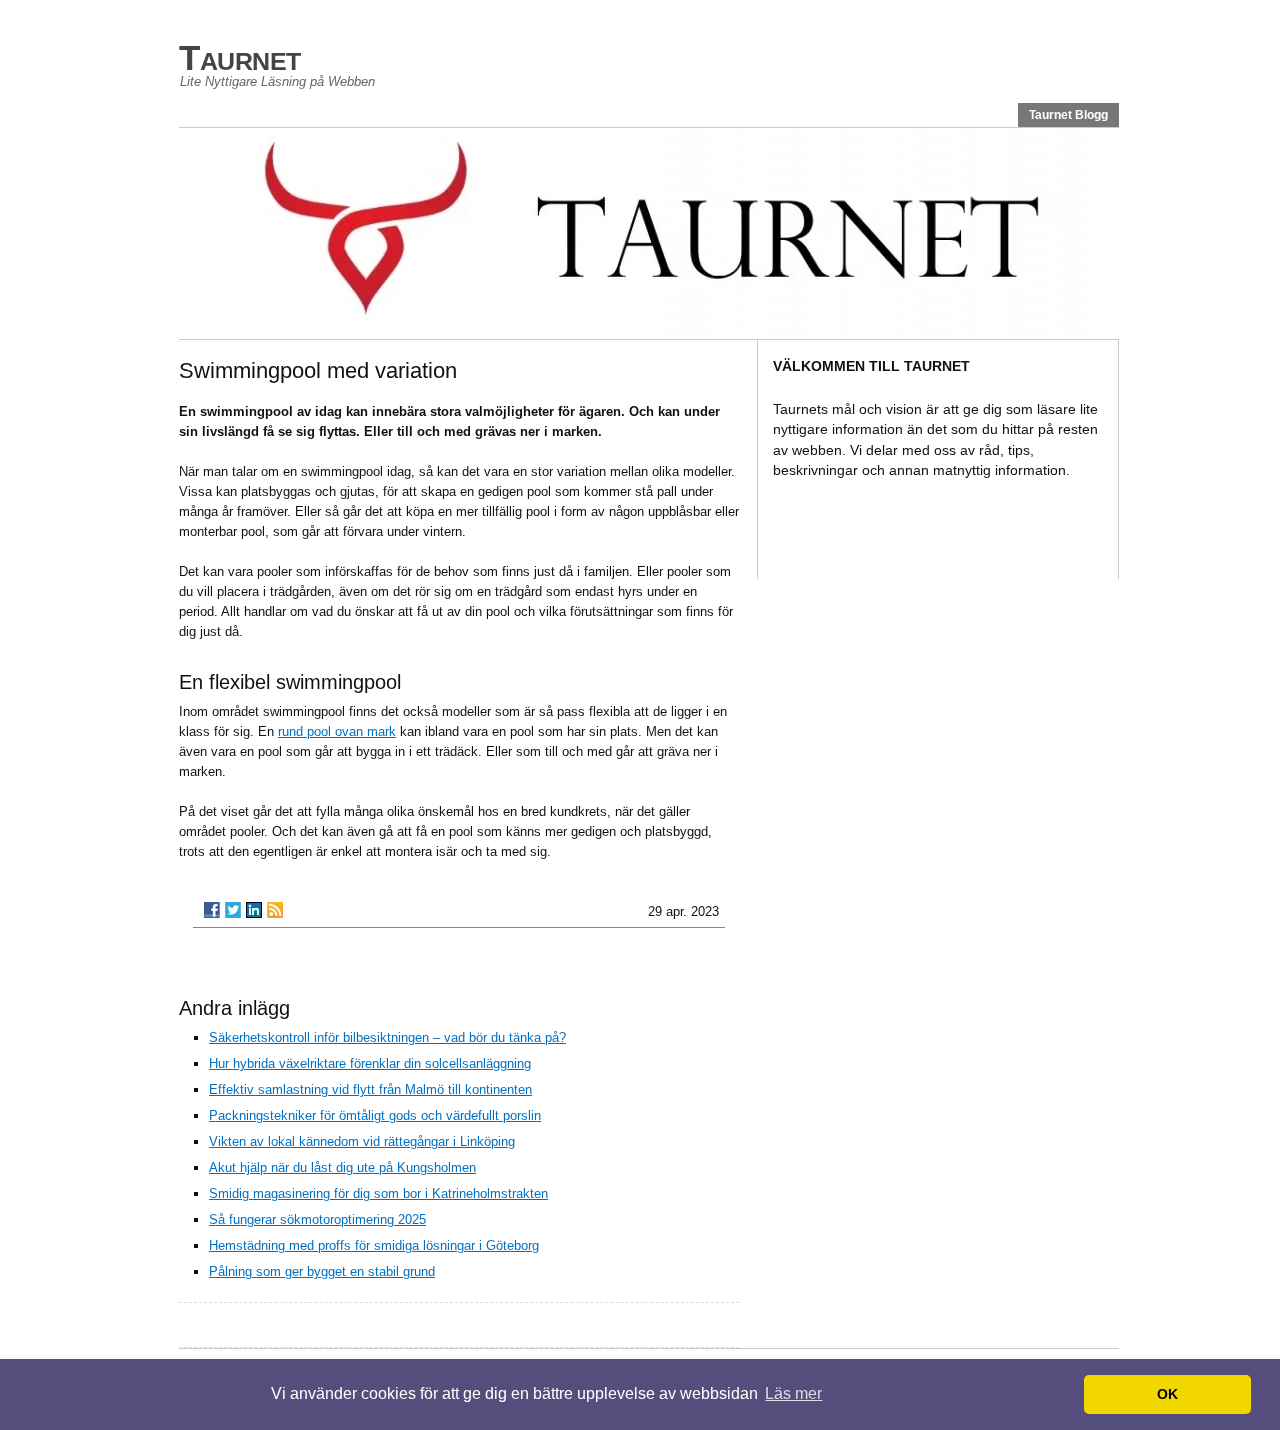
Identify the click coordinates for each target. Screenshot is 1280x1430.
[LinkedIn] (254, 910)
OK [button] (1167, 1394)
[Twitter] (233, 910)
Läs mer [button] (793, 1393)
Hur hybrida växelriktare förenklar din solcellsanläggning (370, 1063)
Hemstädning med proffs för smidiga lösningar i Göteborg (374, 1245)
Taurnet (240, 57)
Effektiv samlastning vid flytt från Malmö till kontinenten (370, 1089)
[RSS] (275, 910)
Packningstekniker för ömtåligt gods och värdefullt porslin (375, 1115)
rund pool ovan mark (337, 731)
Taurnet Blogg (1068, 115)
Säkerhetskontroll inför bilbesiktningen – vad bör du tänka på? (387, 1037)
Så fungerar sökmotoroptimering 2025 (317, 1219)
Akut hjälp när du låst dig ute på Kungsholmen (342, 1167)
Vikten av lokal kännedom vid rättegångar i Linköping (362, 1141)
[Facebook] (212, 910)
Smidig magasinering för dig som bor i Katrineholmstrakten (378, 1193)
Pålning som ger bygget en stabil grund (322, 1271)
